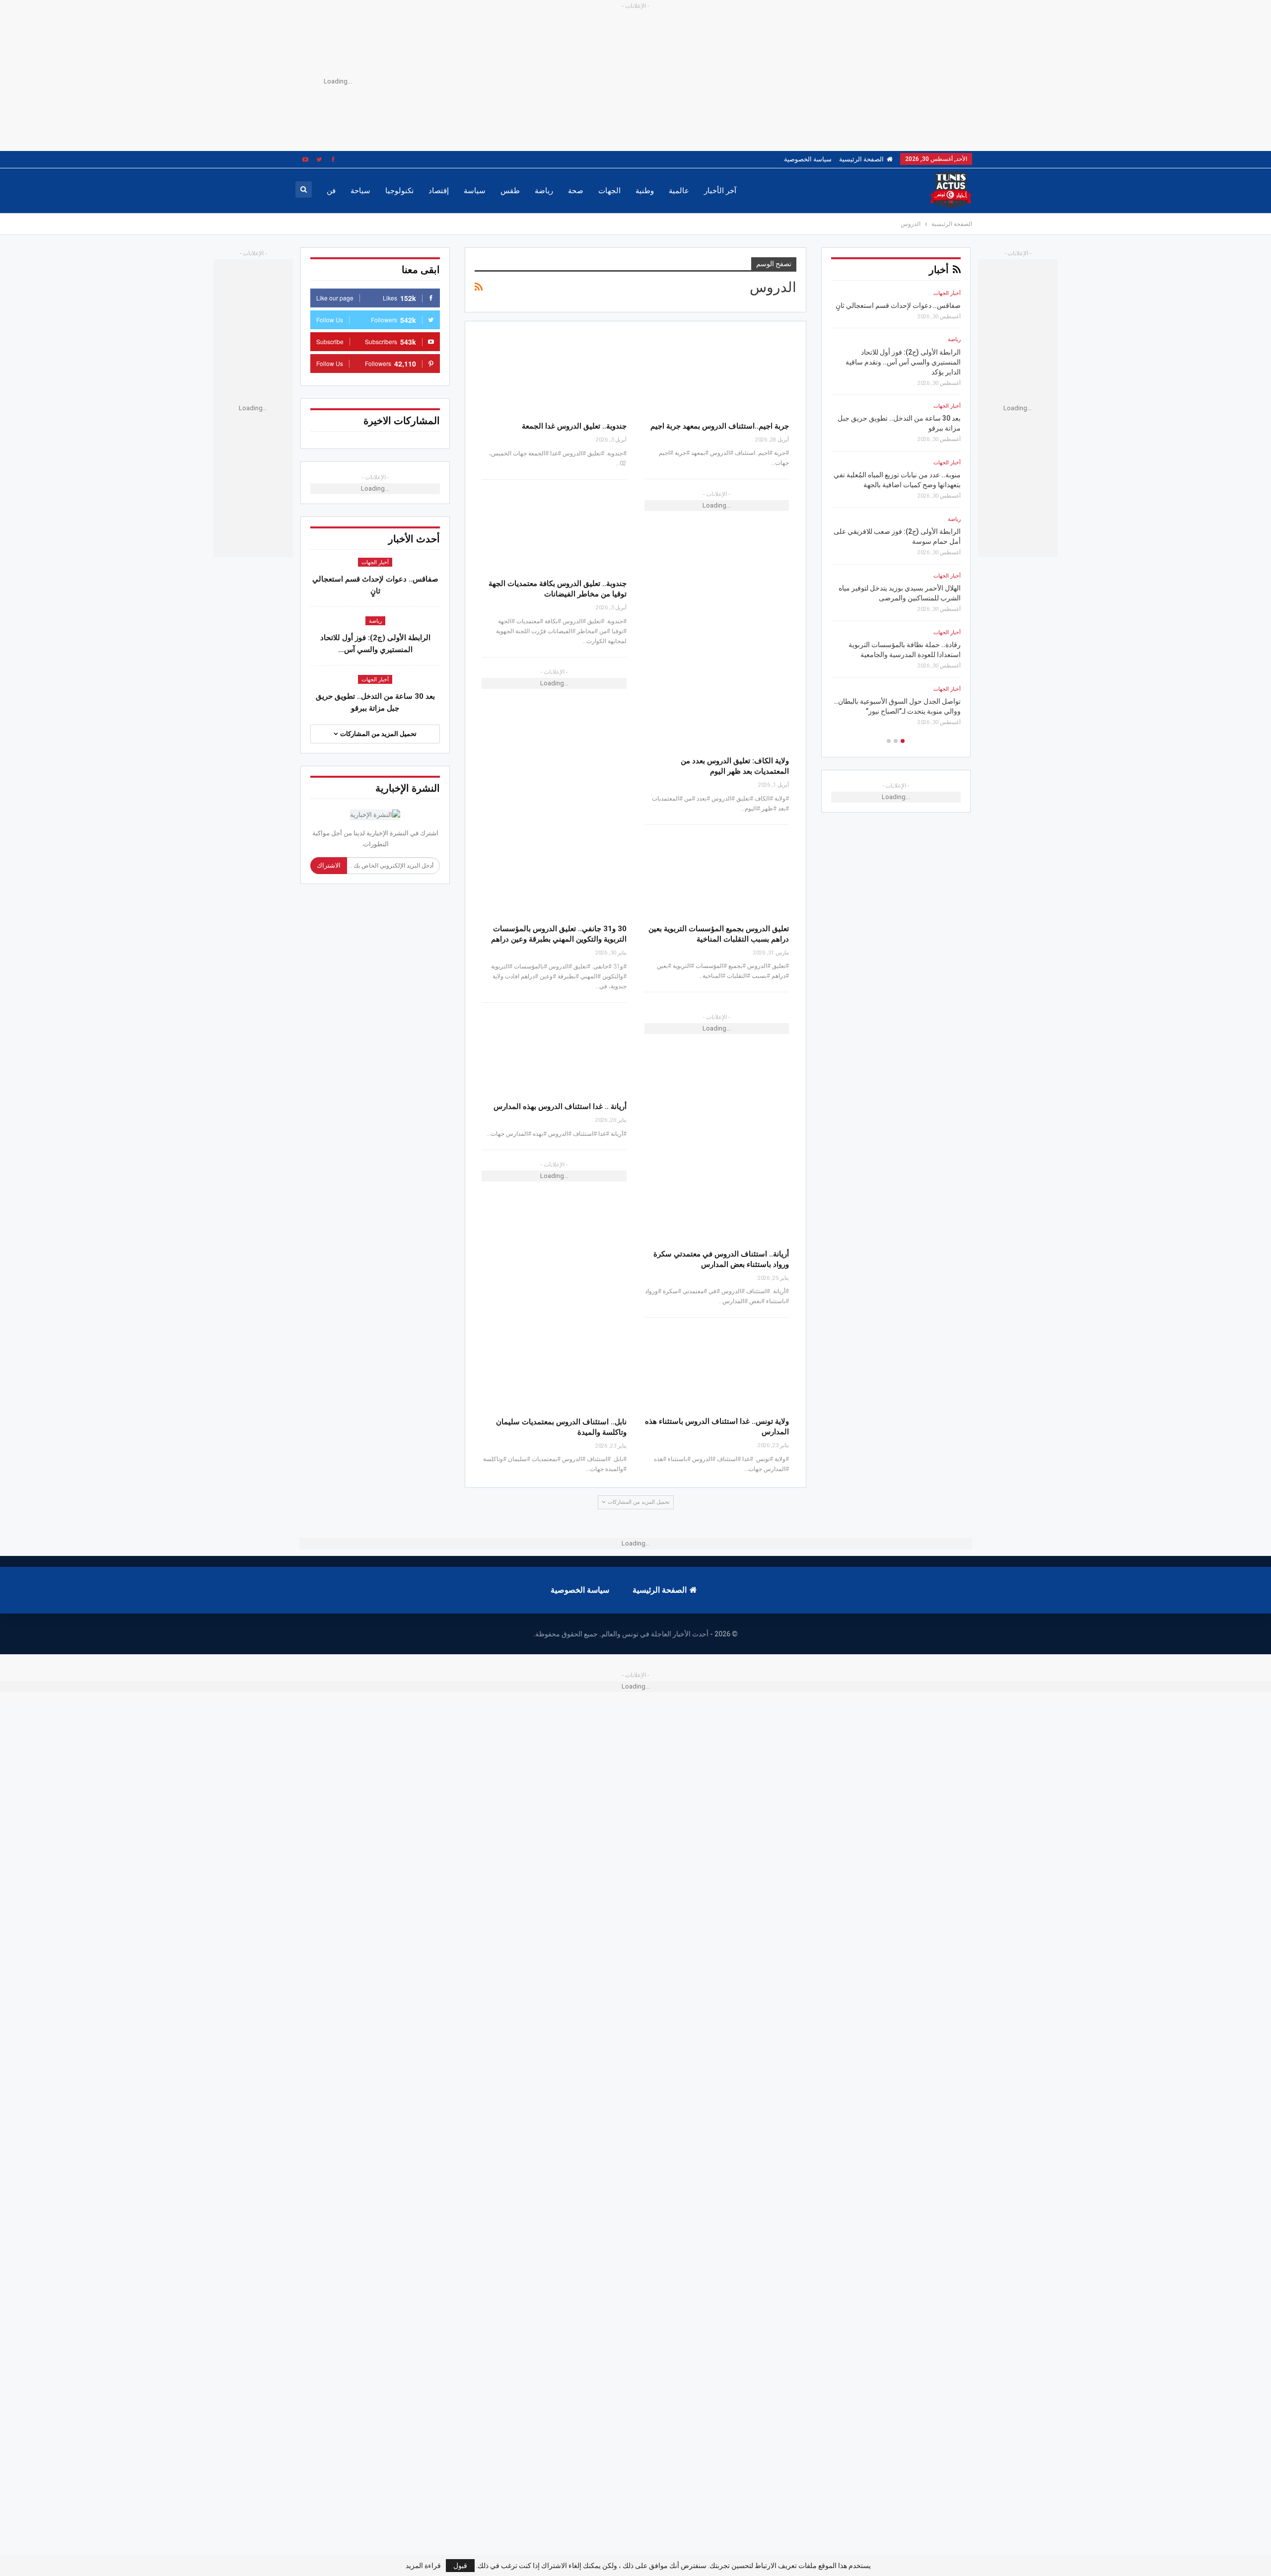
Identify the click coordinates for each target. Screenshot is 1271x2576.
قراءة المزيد (423, 2566)
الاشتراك (329, 865)
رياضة (544, 191)
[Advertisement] (650, 81)
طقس (510, 191)
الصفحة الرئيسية (861, 159)
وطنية (645, 191)
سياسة (475, 191)
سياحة (360, 191)
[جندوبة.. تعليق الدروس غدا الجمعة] (554, 373)
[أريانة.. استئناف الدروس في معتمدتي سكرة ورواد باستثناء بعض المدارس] (717, 1201)
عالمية (679, 191)
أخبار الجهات (375, 562)
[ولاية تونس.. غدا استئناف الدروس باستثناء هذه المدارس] (717, 1368)
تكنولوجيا (399, 191)
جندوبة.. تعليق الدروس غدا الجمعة (574, 426)
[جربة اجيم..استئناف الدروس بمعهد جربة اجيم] (717, 373)
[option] (896, 511)
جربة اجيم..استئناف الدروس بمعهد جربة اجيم (720, 426)
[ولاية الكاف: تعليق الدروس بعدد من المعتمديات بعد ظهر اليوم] (717, 708)
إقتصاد (439, 191)
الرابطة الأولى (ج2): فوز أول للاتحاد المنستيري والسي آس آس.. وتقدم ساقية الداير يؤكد (903, 362)
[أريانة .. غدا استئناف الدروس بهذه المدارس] (554, 1053)
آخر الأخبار (720, 191)
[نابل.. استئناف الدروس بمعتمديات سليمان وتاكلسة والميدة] (554, 1368)
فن (331, 191)
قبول (460, 2566)
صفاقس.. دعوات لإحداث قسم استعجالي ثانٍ (898, 305)
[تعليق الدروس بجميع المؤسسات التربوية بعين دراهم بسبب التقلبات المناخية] (717, 875)
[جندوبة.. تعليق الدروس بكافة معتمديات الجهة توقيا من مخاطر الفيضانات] (554, 530)
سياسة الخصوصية (808, 159)
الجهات (609, 191)
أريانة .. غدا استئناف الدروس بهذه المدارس (560, 1106)
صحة (576, 191)
